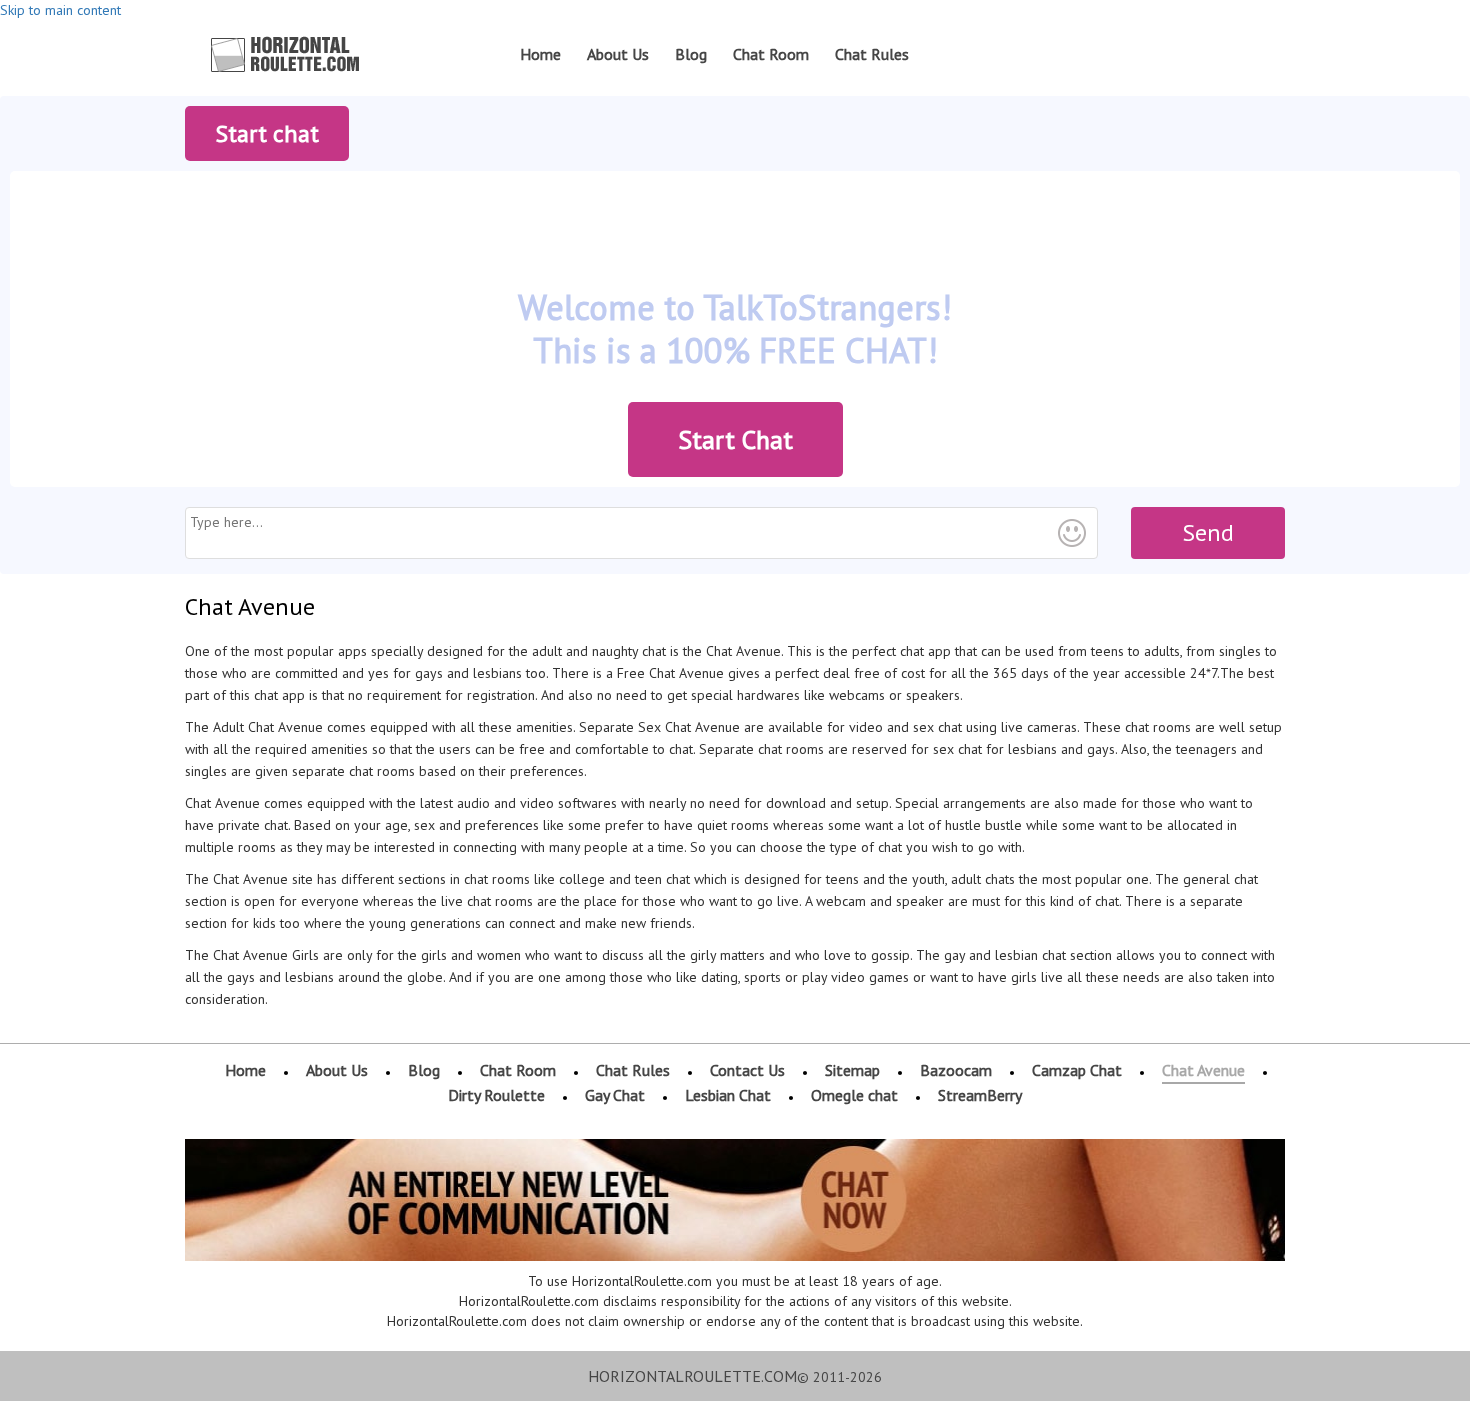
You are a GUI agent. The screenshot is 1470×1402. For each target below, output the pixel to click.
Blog (691, 54)
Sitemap (852, 1070)
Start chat (267, 133)
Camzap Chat (1077, 1070)
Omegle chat (854, 1095)
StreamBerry (980, 1095)
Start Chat (735, 439)
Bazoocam (956, 1070)
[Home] (285, 55)
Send (1208, 532)
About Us (618, 54)
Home (540, 54)
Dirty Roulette (496, 1095)
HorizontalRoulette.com (692, 1376)
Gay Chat (615, 1095)
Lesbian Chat (728, 1095)
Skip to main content (60, 10)
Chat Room (771, 54)
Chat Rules (872, 54)
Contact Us (747, 1070)
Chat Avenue (1203, 1070)
